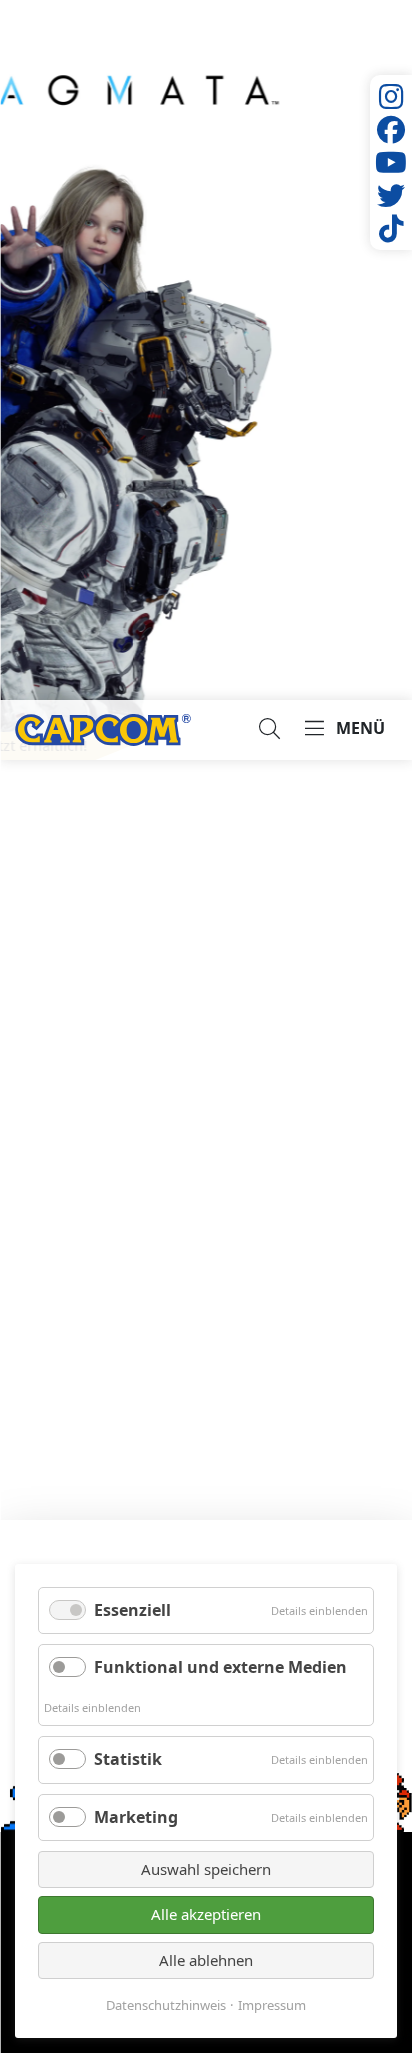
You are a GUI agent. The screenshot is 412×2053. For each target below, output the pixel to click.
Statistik (128, 1759)
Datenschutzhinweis (166, 2005)
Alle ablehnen (206, 1960)
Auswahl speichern (206, 1869)
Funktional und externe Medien (220, 1667)
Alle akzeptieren (206, 1914)
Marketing (136, 1817)
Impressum (272, 2005)
